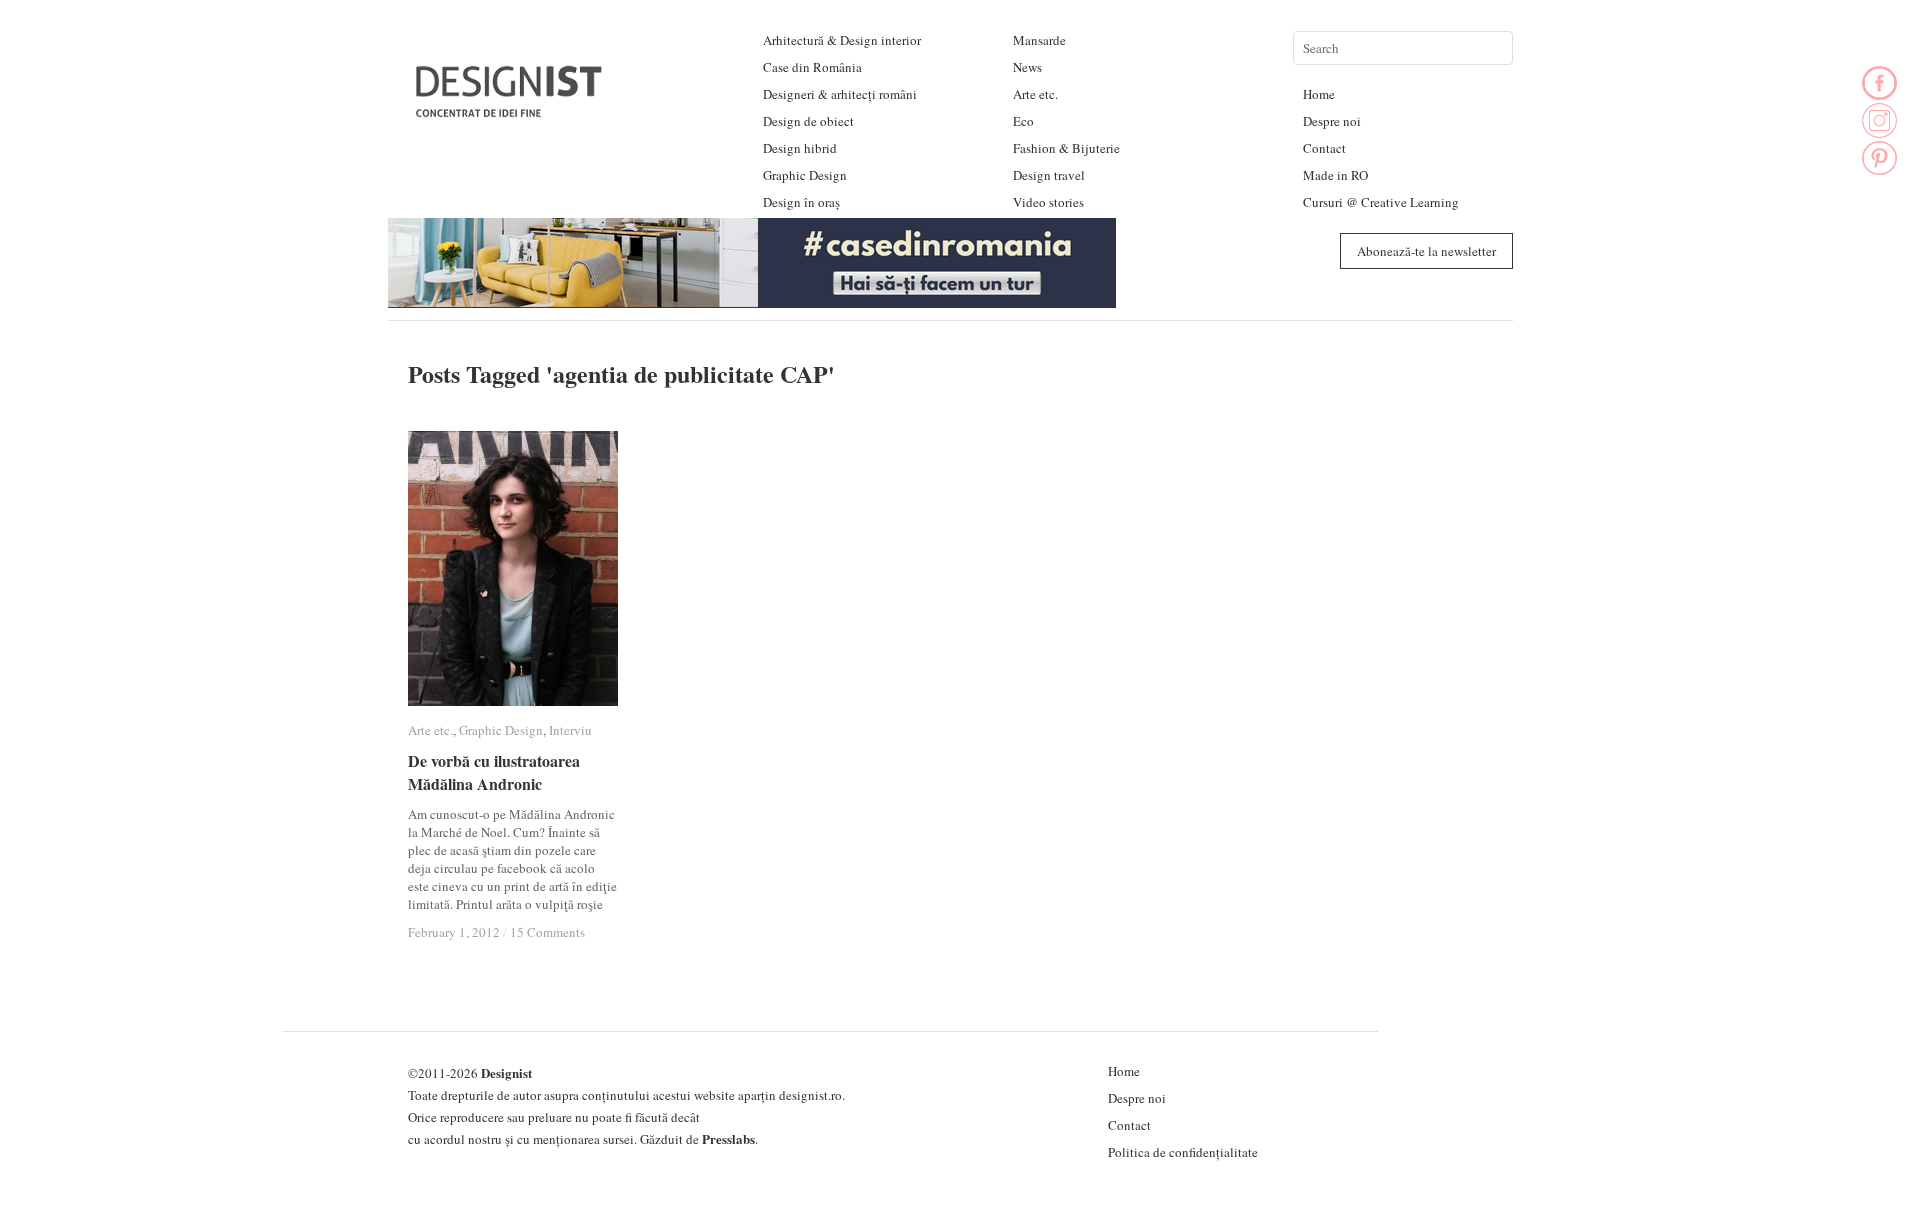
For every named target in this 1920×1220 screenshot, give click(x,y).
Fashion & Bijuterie (1066, 148)
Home (1319, 94)
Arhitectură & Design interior (842, 40)
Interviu (570, 730)
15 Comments (547, 932)
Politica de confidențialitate (1183, 1152)
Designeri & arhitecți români (840, 94)
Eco (1023, 121)
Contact (1324, 148)
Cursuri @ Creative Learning (1381, 202)
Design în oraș (801, 202)
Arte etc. (1035, 94)
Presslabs (728, 1138)
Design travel (1049, 175)
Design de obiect (808, 121)
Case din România (812, 67)
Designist (506, 1072)
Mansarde (1039, 40)
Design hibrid (800, 148)
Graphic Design (805, 175)
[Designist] (510, 109)
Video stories (1048, 202)
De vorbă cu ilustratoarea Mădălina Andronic (494, 772)
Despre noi (1332, 121)
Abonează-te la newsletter (1426, 251)
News (1027, 67)
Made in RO (1335, 175)
